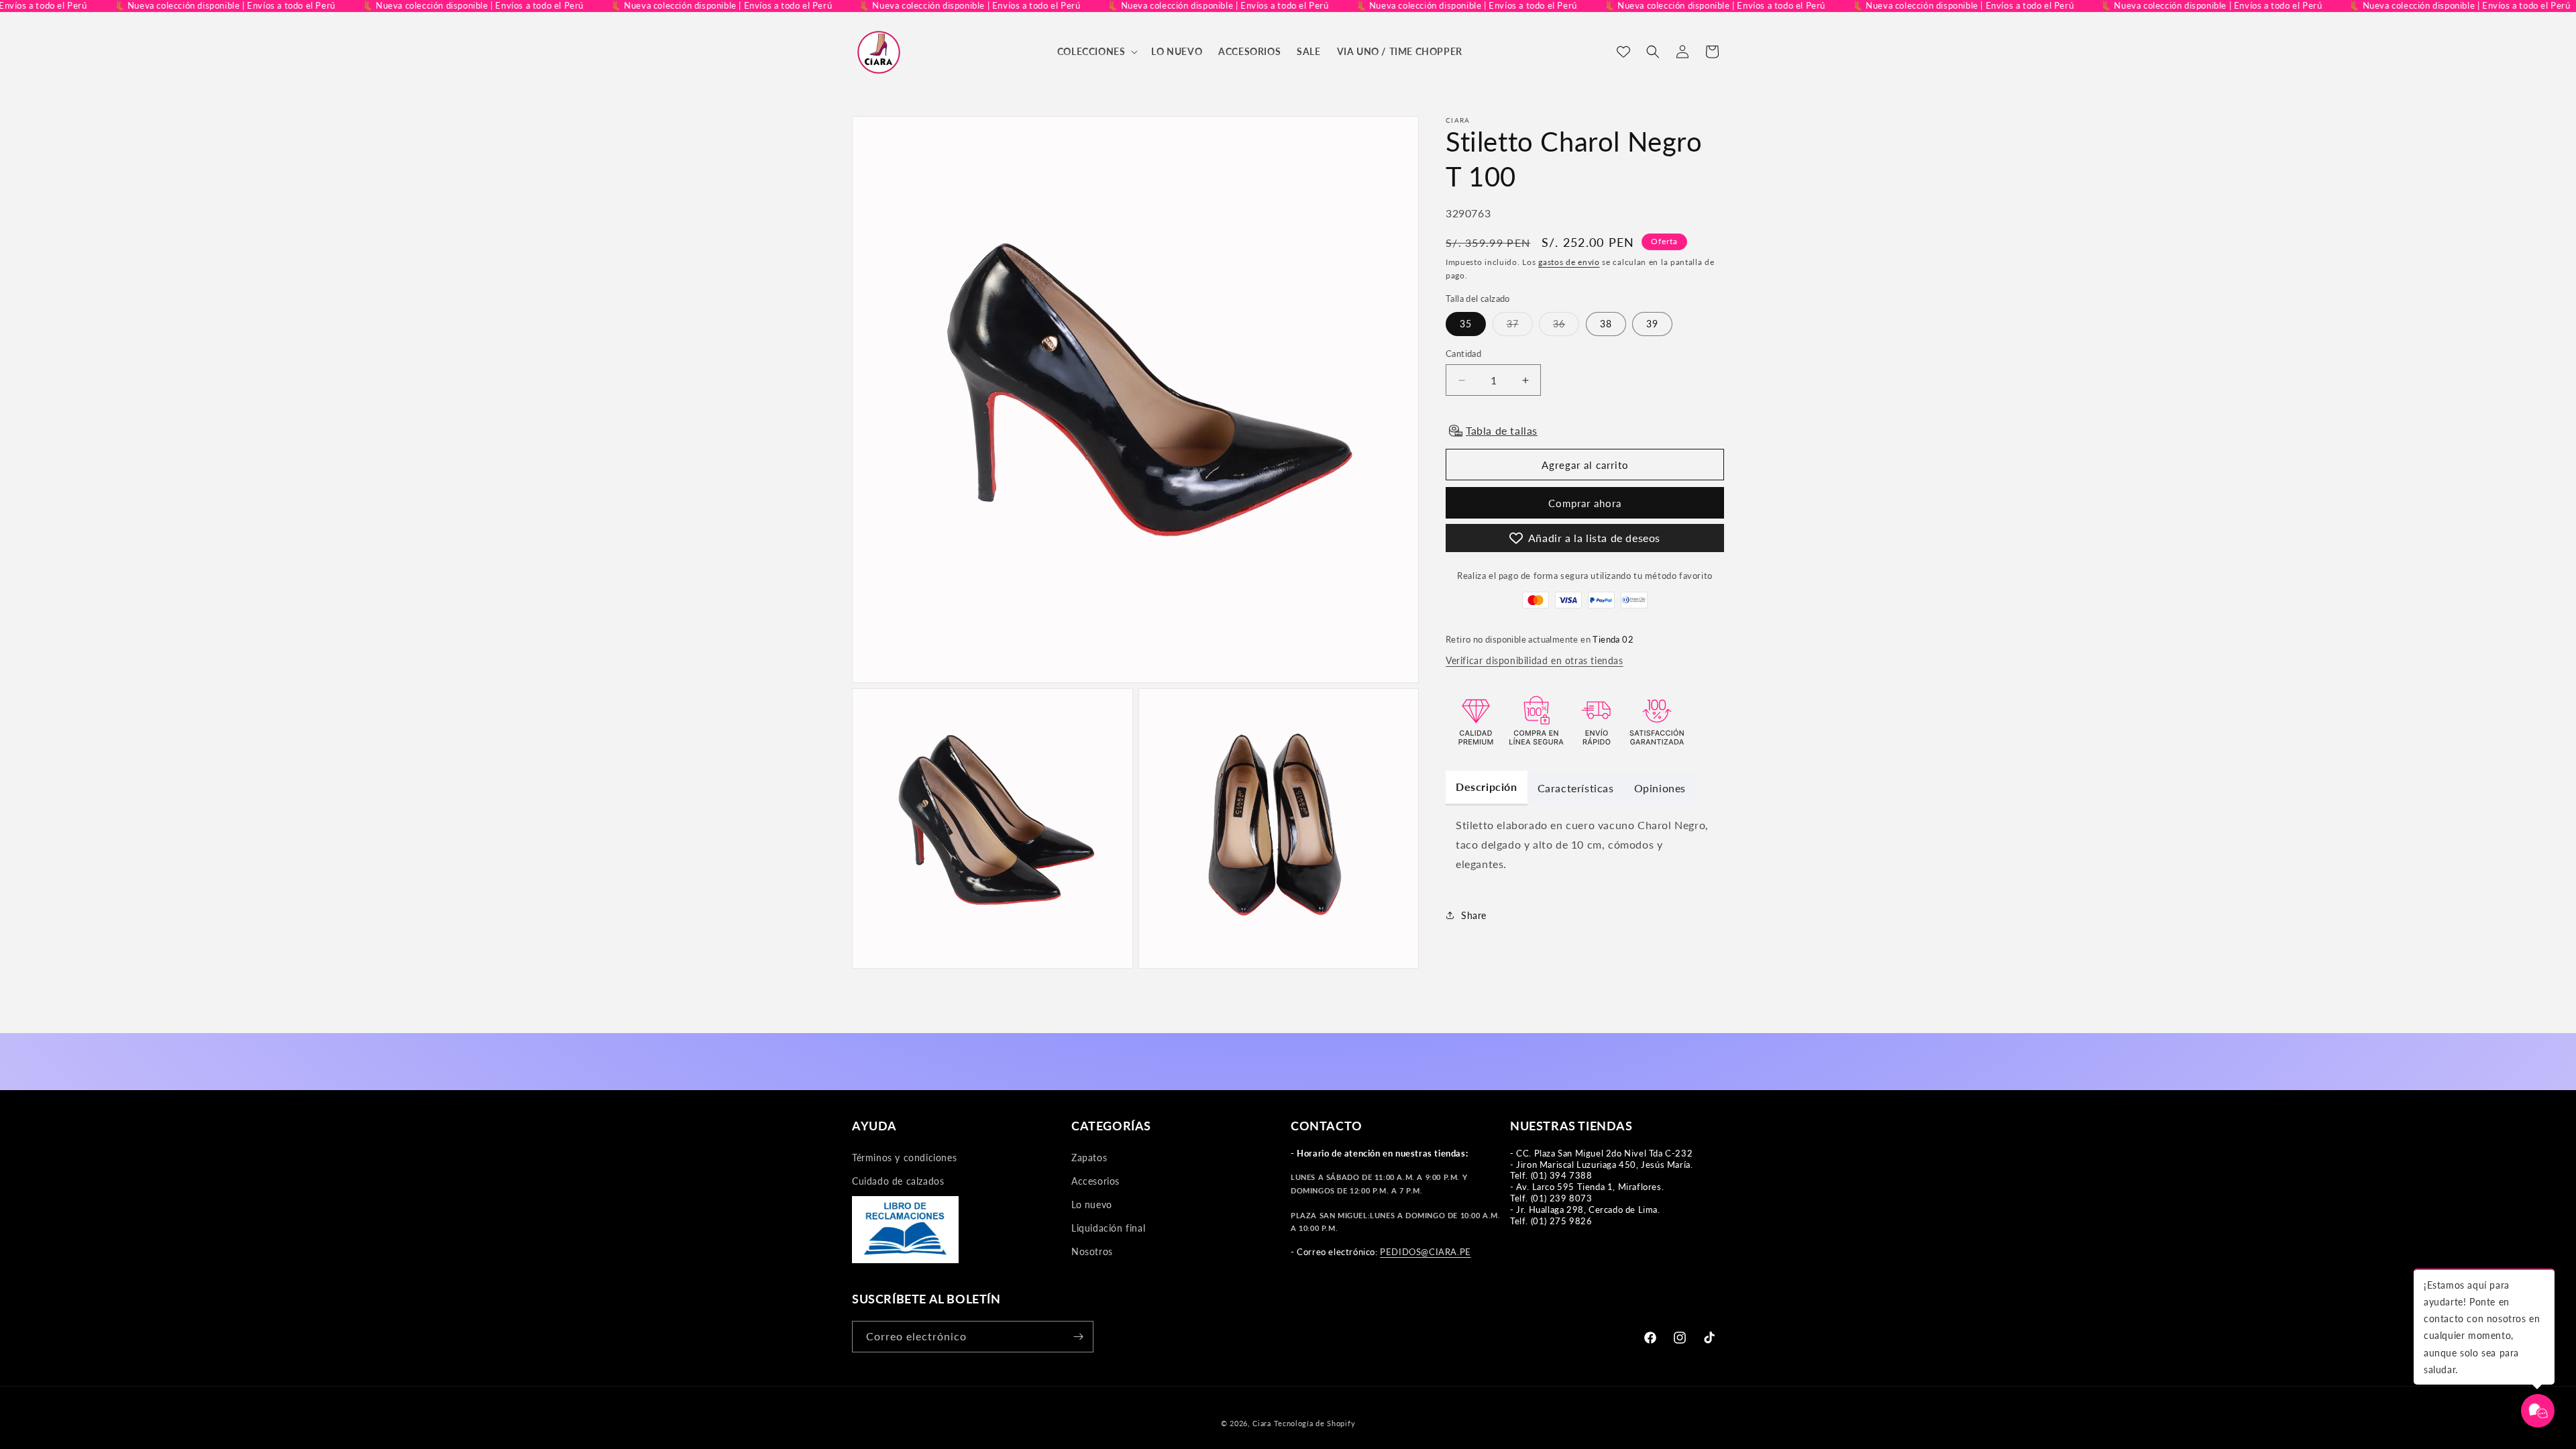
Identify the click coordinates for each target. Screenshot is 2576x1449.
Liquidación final (1108, 1228)
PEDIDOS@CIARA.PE (1426, 1252)
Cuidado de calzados (898, 1181)
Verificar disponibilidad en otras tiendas (1535, 660)
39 (1652, 324)
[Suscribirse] (1078, 1337)
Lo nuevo (1092, 1204)
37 (1520, 327)
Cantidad (1463, 354)
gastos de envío (1569, 262)
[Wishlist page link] (1623, 52)
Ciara (1262, 1423)
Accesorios (1095, 1181)
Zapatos (1089, 1158)
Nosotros (1092, 1251)
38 (1606, 324)
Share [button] (1474, 915)
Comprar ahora (1585, 503)
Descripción (1487, 787)
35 (1466, 324)
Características (1576, 788)
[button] (1096, 52)
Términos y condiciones (904, 1158)
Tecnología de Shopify (1315, 1423)
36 (1566, 327)
